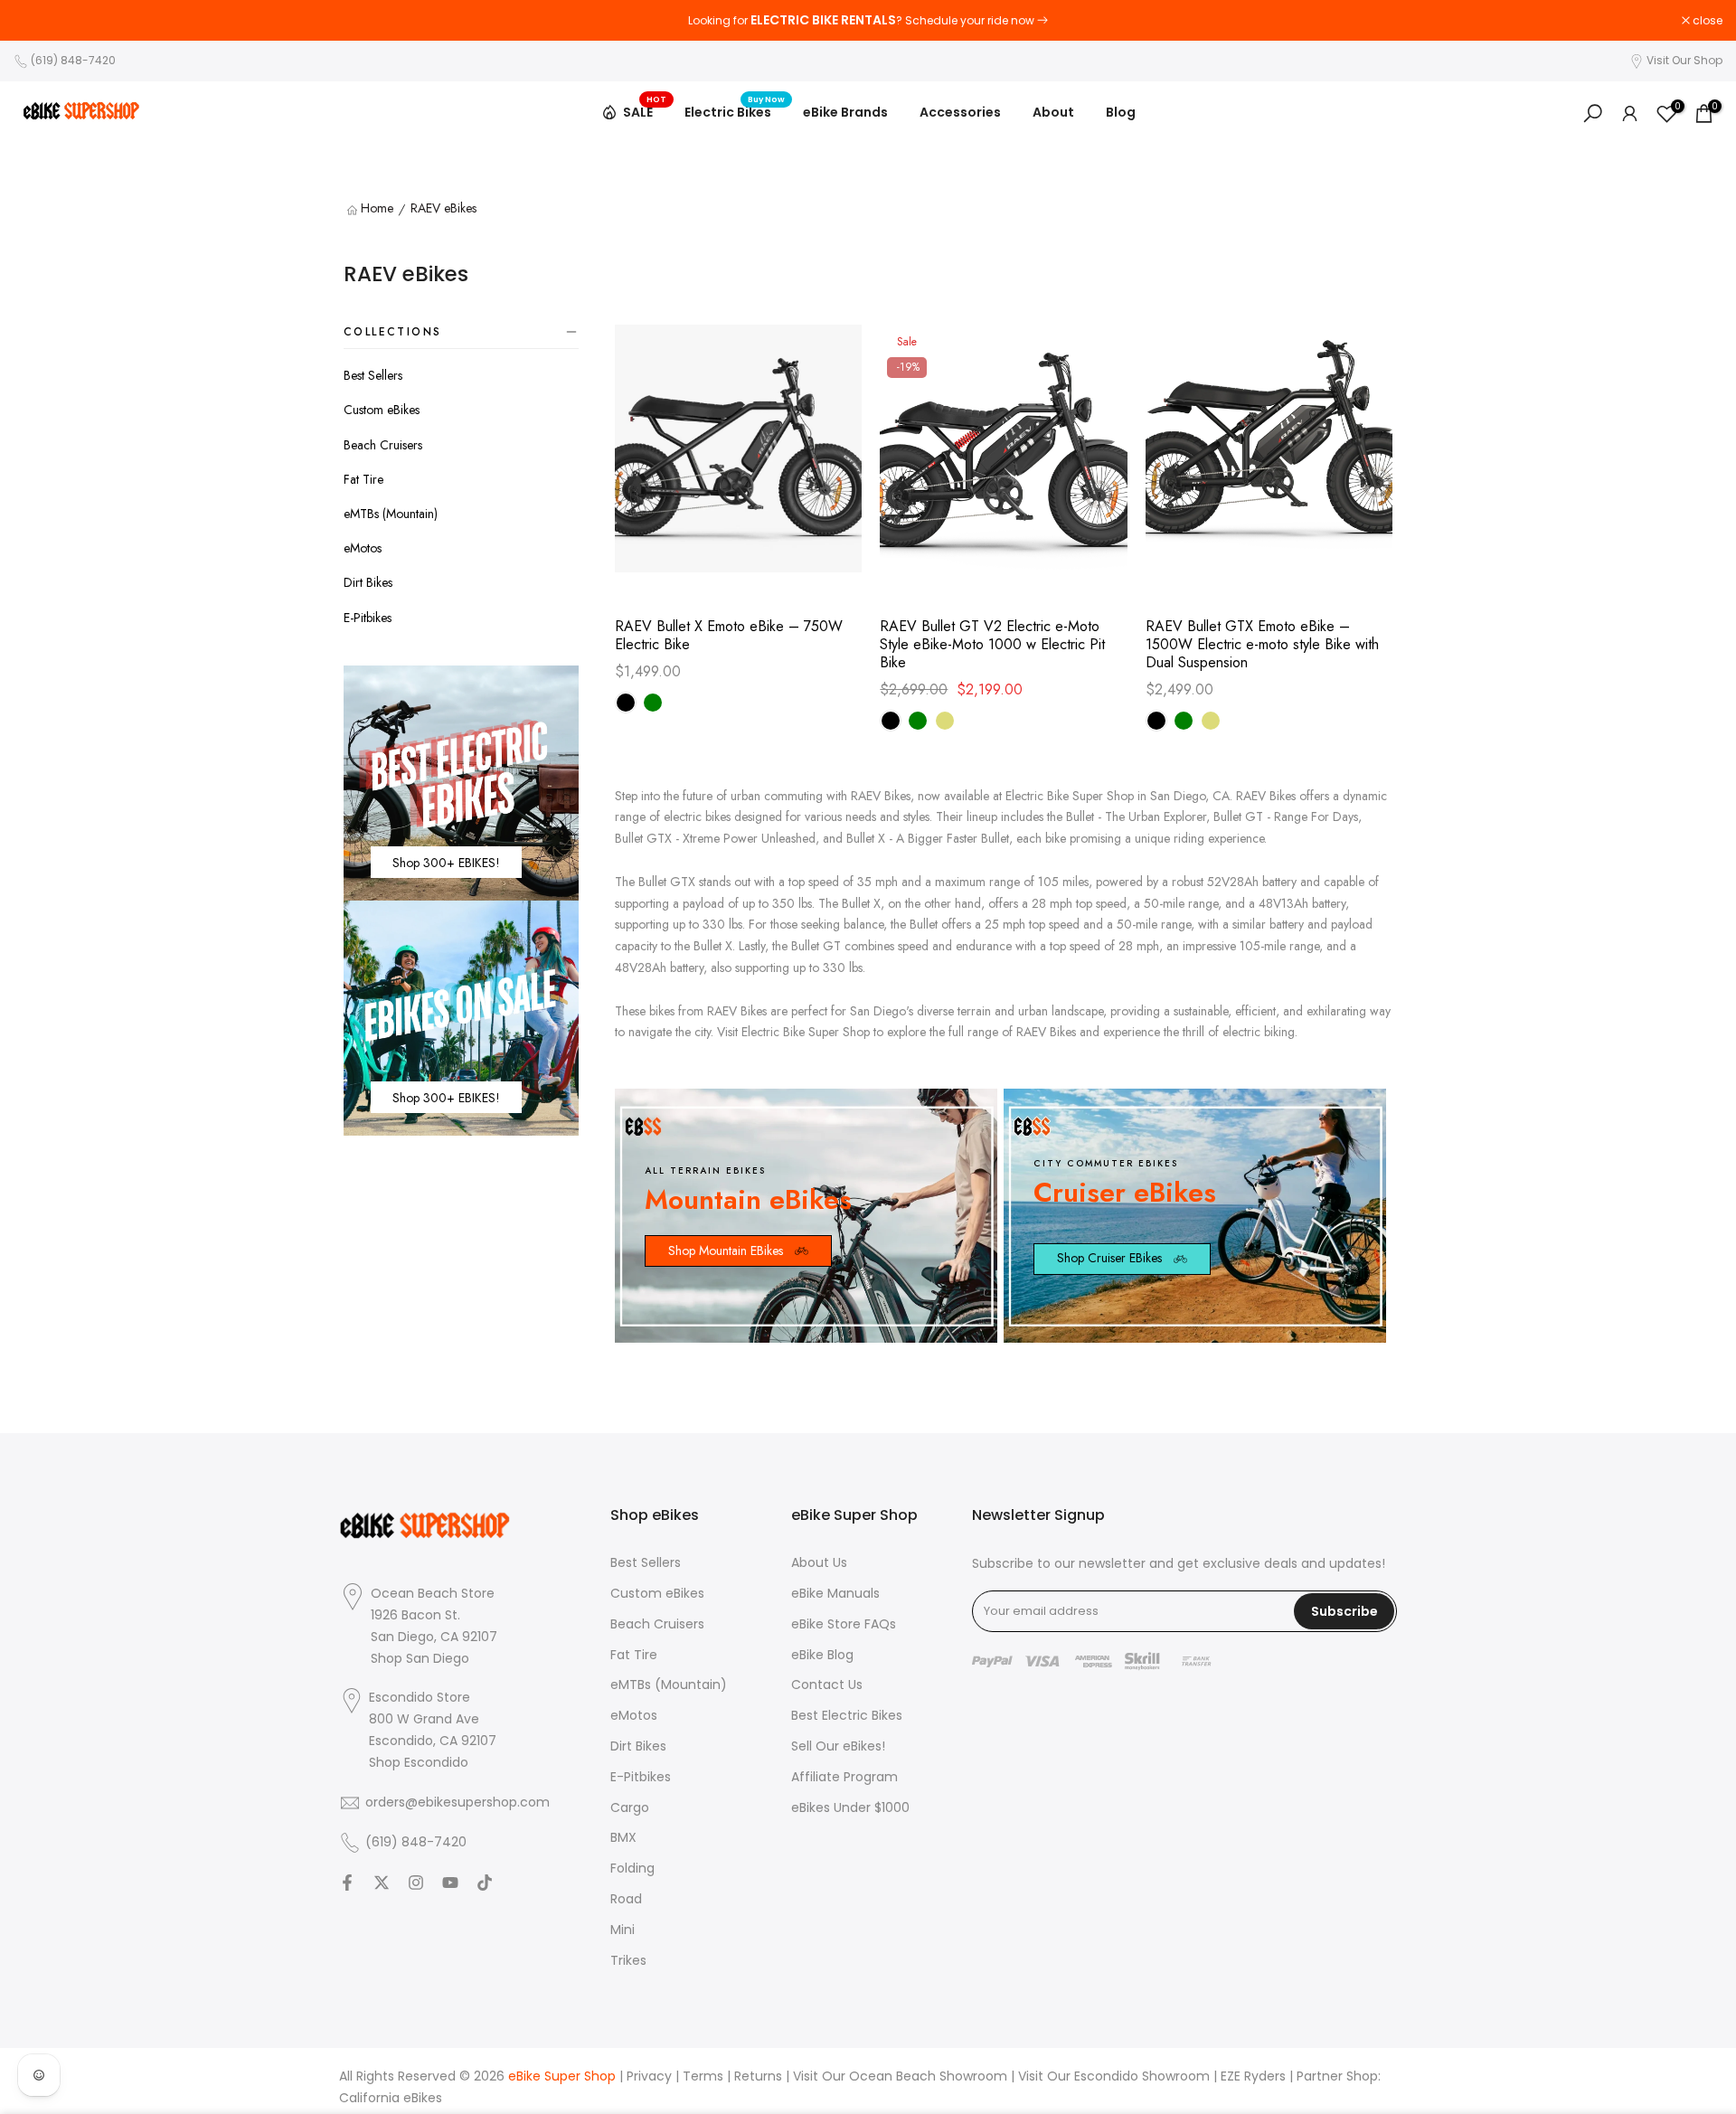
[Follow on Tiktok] (485, 1883)
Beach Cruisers (383, 445)
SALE (645, 109)
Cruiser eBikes (1125, 1192)
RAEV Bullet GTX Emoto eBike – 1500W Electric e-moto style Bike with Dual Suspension (1262, 645)
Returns (758, 2076)
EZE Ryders (1253, 2076)
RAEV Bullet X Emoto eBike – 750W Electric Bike (729, 636)
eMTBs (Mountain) (391, 514)
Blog (1121, 112)
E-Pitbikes (368, 618)
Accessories (960, 112)
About (1053, 112)
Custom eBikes (382, 410)
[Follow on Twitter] (382, 1883)
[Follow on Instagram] (416, 1883)
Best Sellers (373, 375)
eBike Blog (822, 1655)
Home (377, 209)
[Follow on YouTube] (450, 1883)
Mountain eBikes (748, 1199)
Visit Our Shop (1684, 60)
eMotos (363, 548)
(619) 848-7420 (73, 60)
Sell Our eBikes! (838, 1746)
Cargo (630, 1808)
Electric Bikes (735, 111)
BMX (623, 1838)
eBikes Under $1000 (850, 1808)
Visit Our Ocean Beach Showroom (900, 2076)
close (38, 21)
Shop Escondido (419, 1763)
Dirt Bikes (368, 582)
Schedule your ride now (970, 20)
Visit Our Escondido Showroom (1114, 2076)
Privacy (649, 2076)
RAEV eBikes (443, 209)
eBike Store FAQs (844, 1624)
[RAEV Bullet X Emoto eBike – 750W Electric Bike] (738, 457)
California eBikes (391, 2098)
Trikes (628, 1961)
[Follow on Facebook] (347, 1883)
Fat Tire (363, 479)
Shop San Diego (420, 1659)
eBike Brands (845, 112)
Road (626, 1899)
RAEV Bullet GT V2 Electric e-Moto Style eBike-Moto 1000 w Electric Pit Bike (992, 645)
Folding (632, 1869)
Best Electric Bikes (847, 1716)
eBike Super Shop (562, 2076)
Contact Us (827, 1685)
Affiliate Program (844, 1777)
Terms (703, 2076)
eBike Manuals (835, 1594)
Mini (623, 1930)
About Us (819, 1563)
